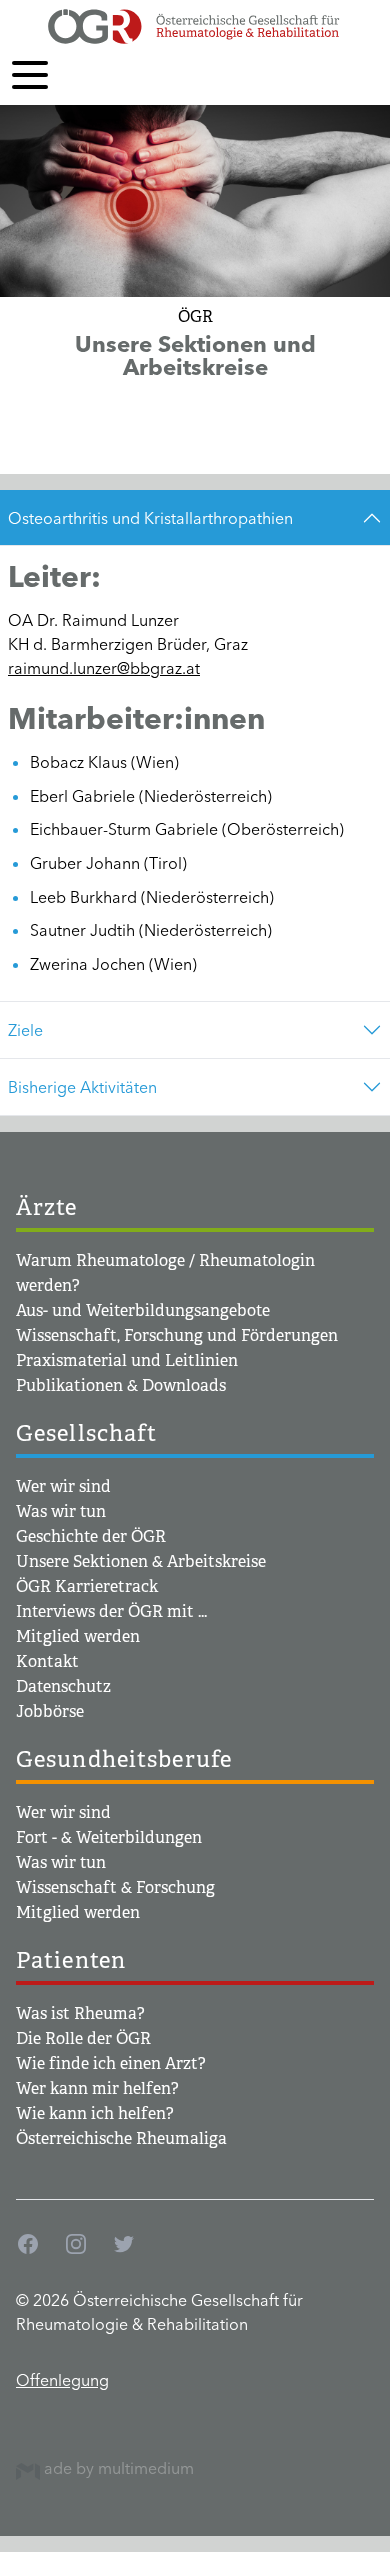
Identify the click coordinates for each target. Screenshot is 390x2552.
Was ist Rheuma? (80, 2013)
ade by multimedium (117, 2468)
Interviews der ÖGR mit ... (111, 1611)
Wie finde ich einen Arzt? (111, 2063)
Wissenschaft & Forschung (115, 1887)
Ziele (25, 1030)
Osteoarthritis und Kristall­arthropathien (150, 518)
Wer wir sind (63, 1486)
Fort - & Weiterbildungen (109, 1837)
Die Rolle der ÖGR (83, 2038)
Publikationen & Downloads (121, 1385)
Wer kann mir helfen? (97, 2088)
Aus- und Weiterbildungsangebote (143, 1310)
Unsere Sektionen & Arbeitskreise (141, 1561)
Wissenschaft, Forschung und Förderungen (177, 1335)
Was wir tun (61, 1511)
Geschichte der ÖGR (91, 1536)
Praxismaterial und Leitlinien (127, 1360)
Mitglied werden (78, 1636)
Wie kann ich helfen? (95, 2113)
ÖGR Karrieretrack (87, 1586)
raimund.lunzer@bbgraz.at (104, 668)
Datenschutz (63, 1686)
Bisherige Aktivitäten (82, 1087)
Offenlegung (62, 2380)
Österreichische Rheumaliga (121, 2138)
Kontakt (47, 1661)
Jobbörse (50, 1711)
